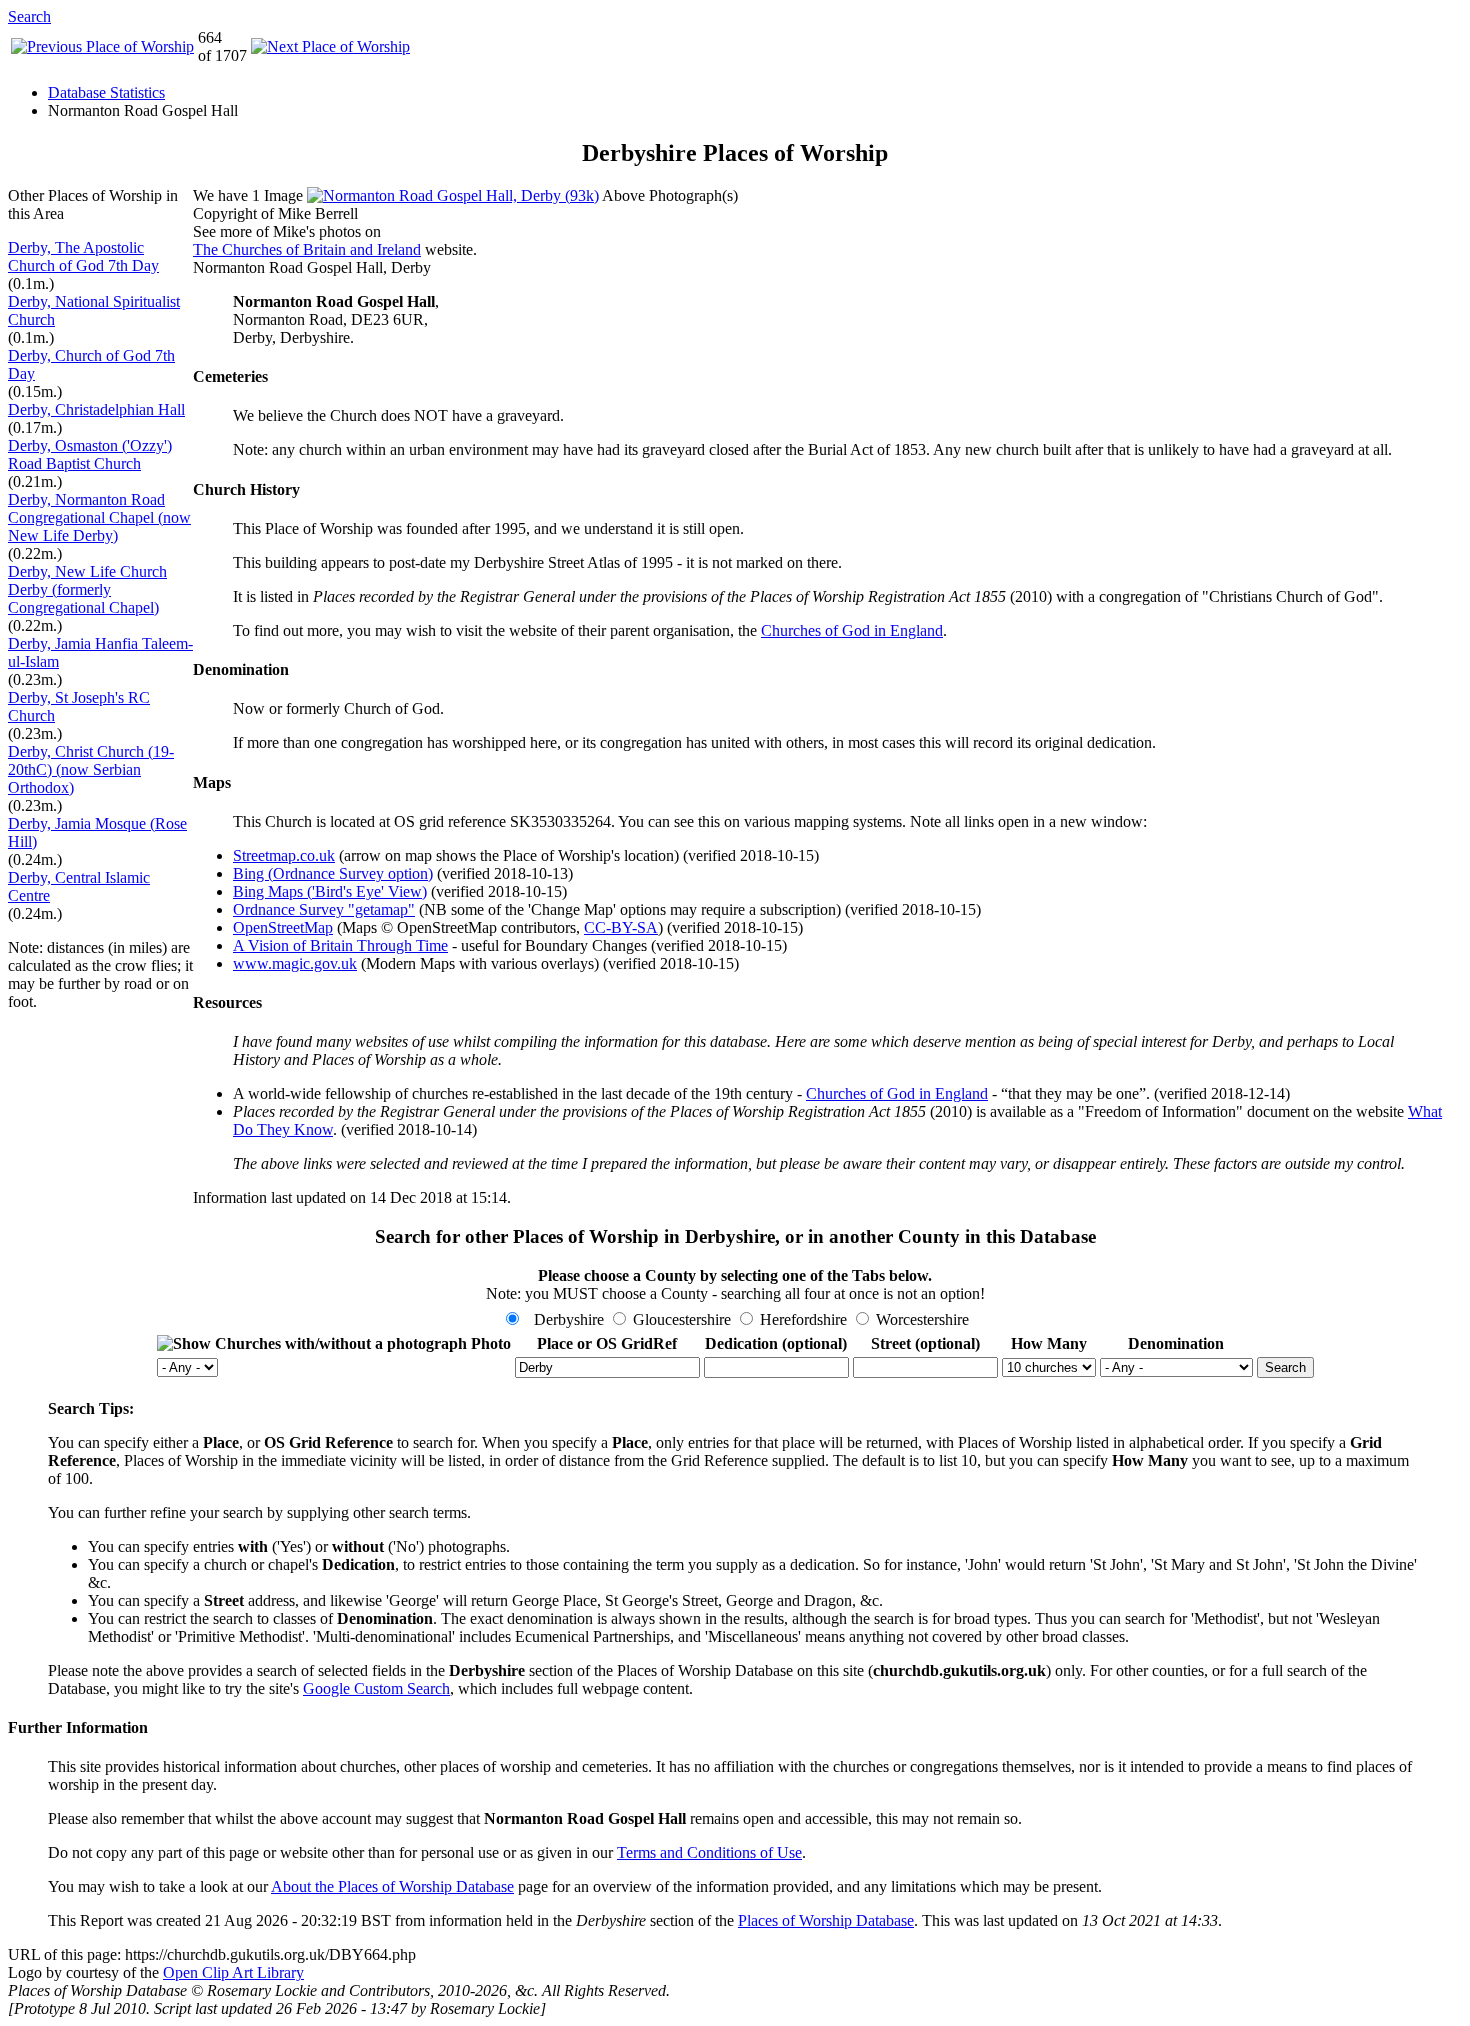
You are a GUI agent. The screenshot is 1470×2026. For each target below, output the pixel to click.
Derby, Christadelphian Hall (96, 409)
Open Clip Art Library (233, 1972)
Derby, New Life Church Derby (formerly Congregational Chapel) (87, 589)
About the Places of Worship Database (392, 1886)
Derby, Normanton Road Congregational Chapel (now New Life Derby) (99, 517)
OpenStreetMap (283, 927)
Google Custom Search (376, 1688)
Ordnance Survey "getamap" (324, 909)
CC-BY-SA (621, 927)
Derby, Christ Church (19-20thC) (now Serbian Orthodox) (91, 769)
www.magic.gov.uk (295, 963)
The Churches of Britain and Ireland (307, 249)
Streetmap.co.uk (284, 855)
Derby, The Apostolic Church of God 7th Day (83, 256)
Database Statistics (106, 92)
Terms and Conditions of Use (709, 1852)
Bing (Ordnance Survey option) (333, 873)
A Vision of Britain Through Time (340, 945)
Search (29, 16)
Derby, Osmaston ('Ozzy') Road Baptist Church (90, 454)
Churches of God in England (852, 630)
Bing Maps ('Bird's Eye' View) (330, 891)
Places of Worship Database (826, 1920)
